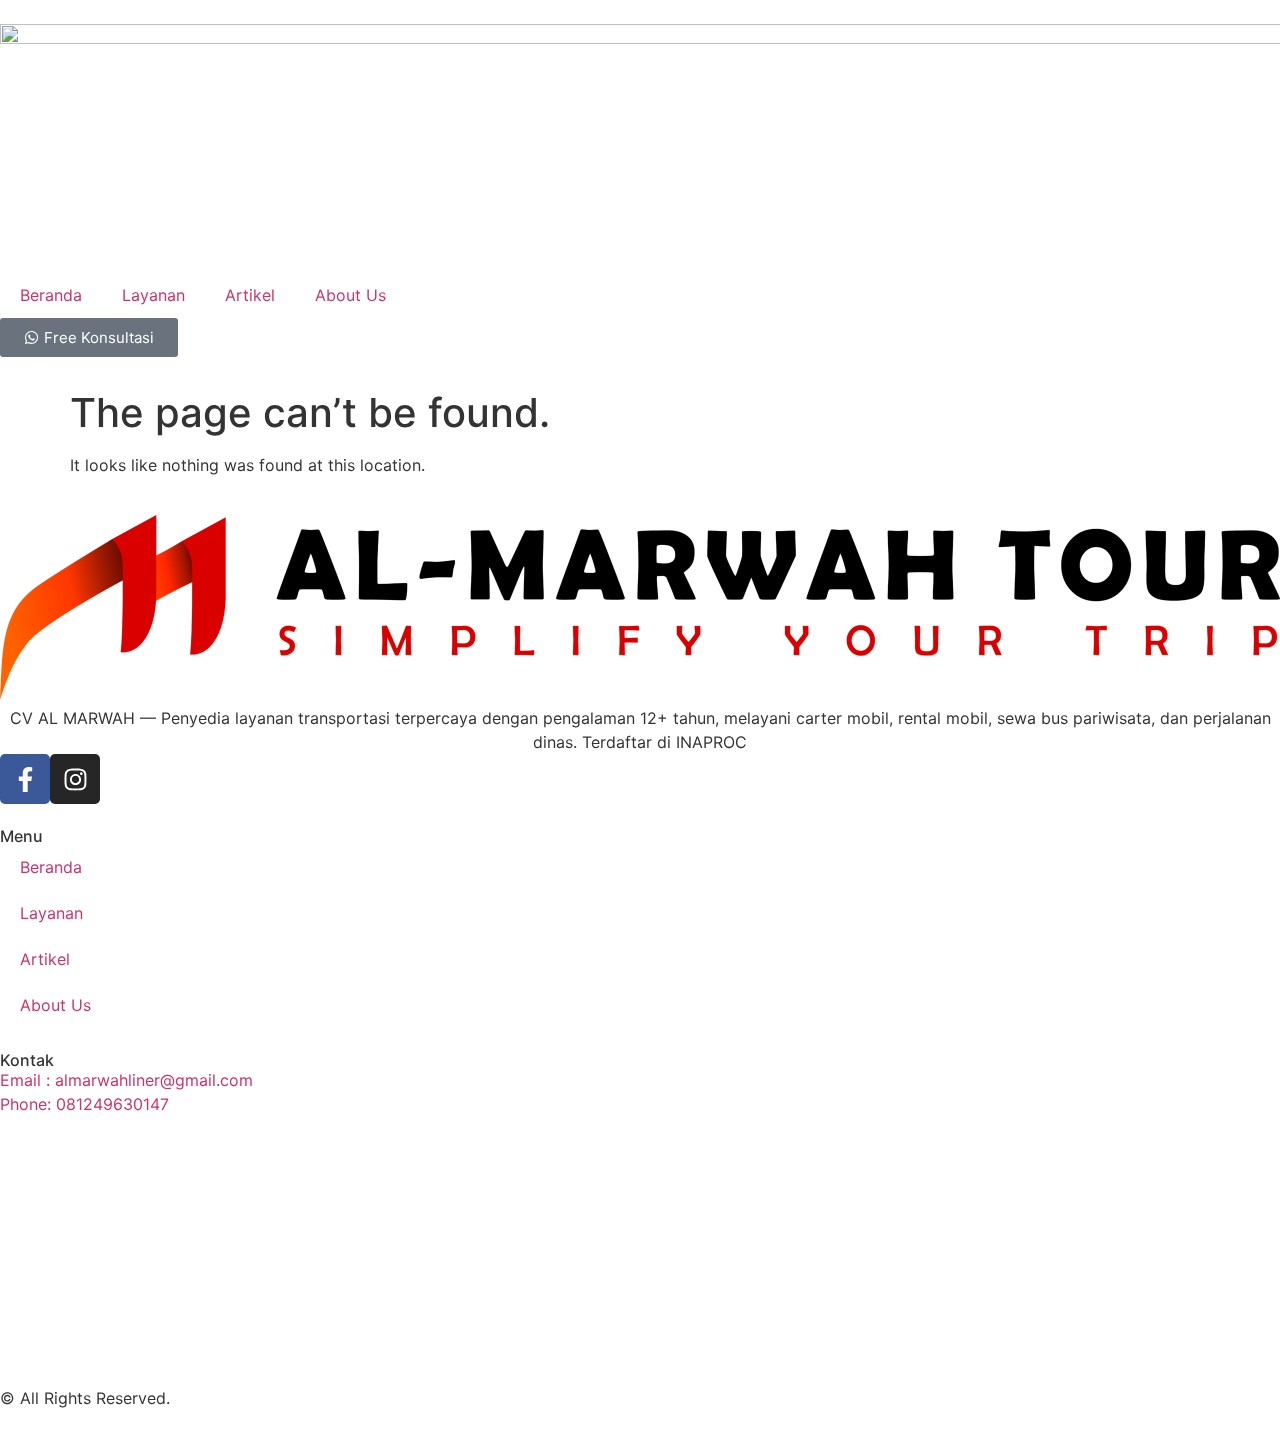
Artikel (250, 295)
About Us (350, 295)
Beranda (51, 295)
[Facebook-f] (25, 779)
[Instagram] (75, 779)
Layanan (153, 295)
